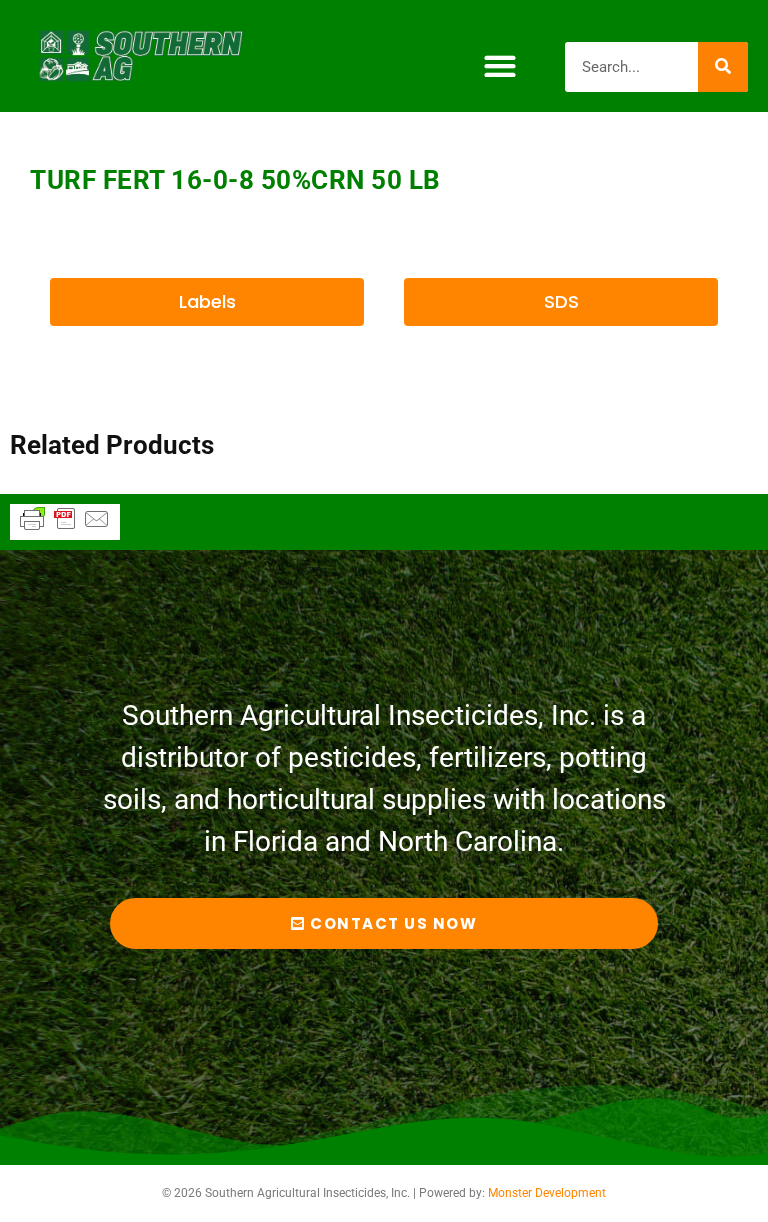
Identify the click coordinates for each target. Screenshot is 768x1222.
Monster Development (547, 1193)
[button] (499, 66)
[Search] (723, 67)
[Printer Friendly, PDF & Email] (65, 528)
